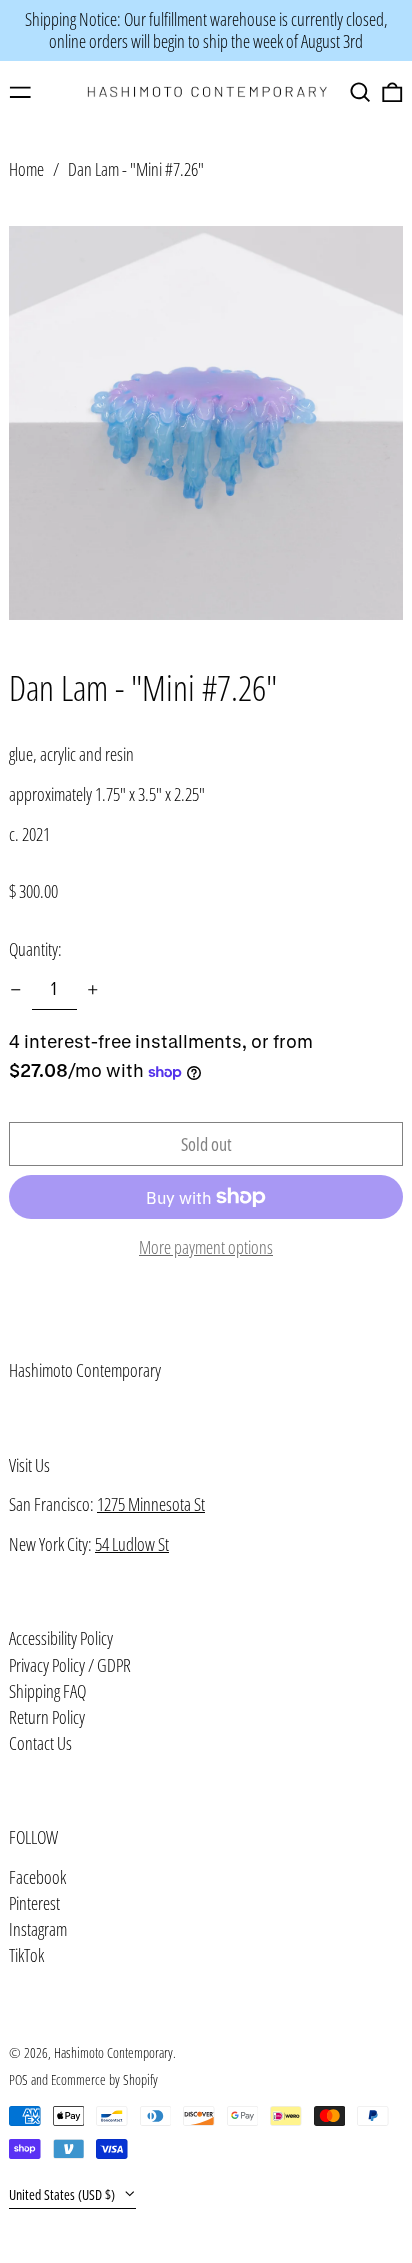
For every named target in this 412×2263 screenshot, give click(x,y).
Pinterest (34, 1904)
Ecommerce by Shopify (104, 2079)
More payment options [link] (206, 1248)
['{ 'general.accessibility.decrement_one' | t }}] (16, 990)
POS (18, 2079)
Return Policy (47, 1717)
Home (26, 169)
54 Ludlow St (132, 1544)
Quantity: (35, 949)
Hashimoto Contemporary (85, 1370)
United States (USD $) (63, 2194)
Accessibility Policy (61, 1638)
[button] (360, 92)
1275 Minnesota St (151, 1504)
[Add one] (93, 990)
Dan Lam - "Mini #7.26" (136, 169)
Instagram (38, 1930)
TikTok (26, 1956)
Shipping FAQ (47, 1691)
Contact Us (40, 1743)
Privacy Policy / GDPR (70, 1665)
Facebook (37, 1878)
